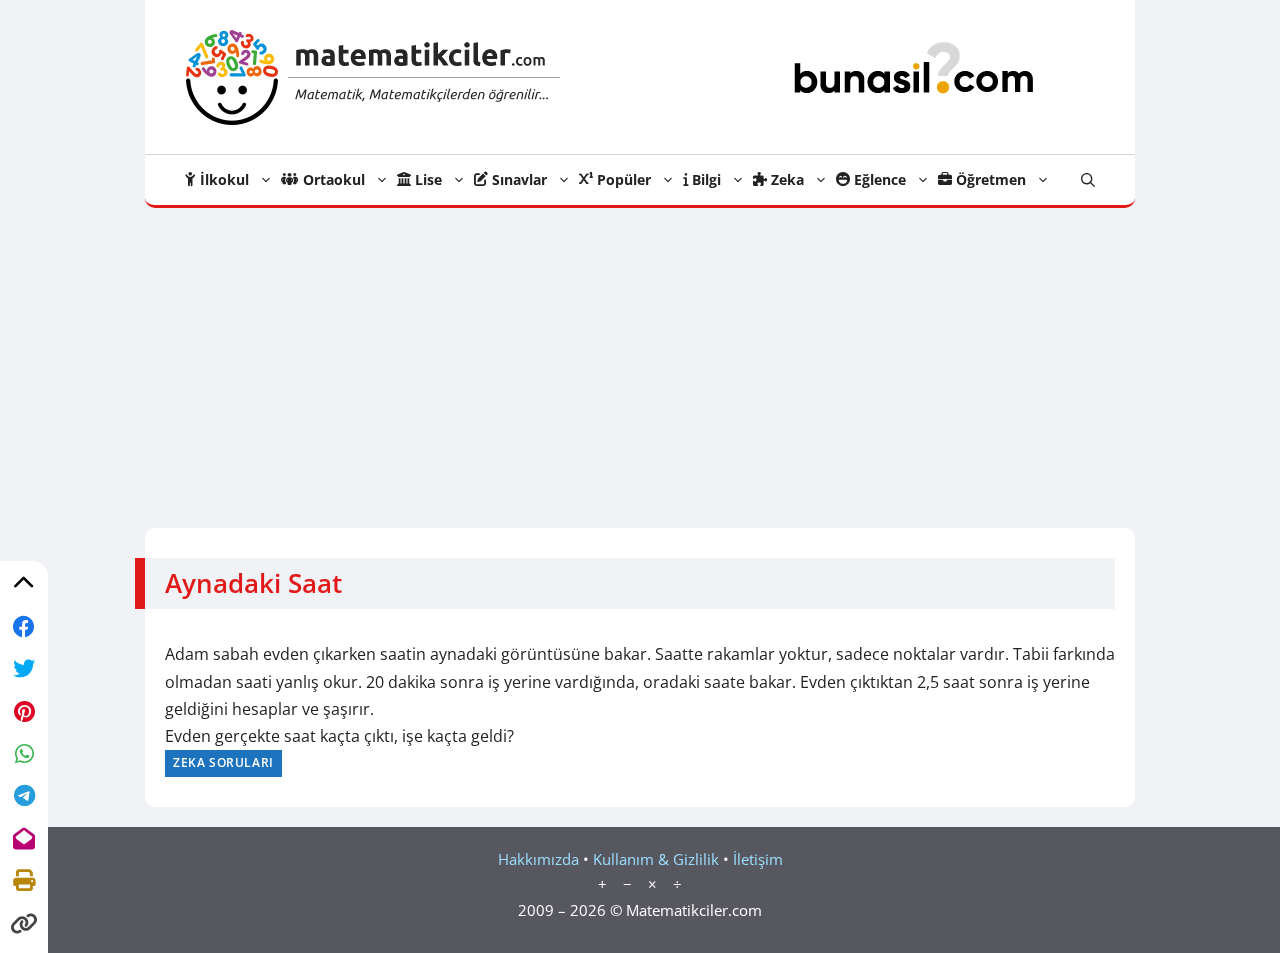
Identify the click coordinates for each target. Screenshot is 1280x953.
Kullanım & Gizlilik (656, 859)
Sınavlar (517, 179)
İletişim (758, 859)
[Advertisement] (640, 358)
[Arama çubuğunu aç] (1088, 180)
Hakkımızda (538, 859)
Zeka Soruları (223, 762)
